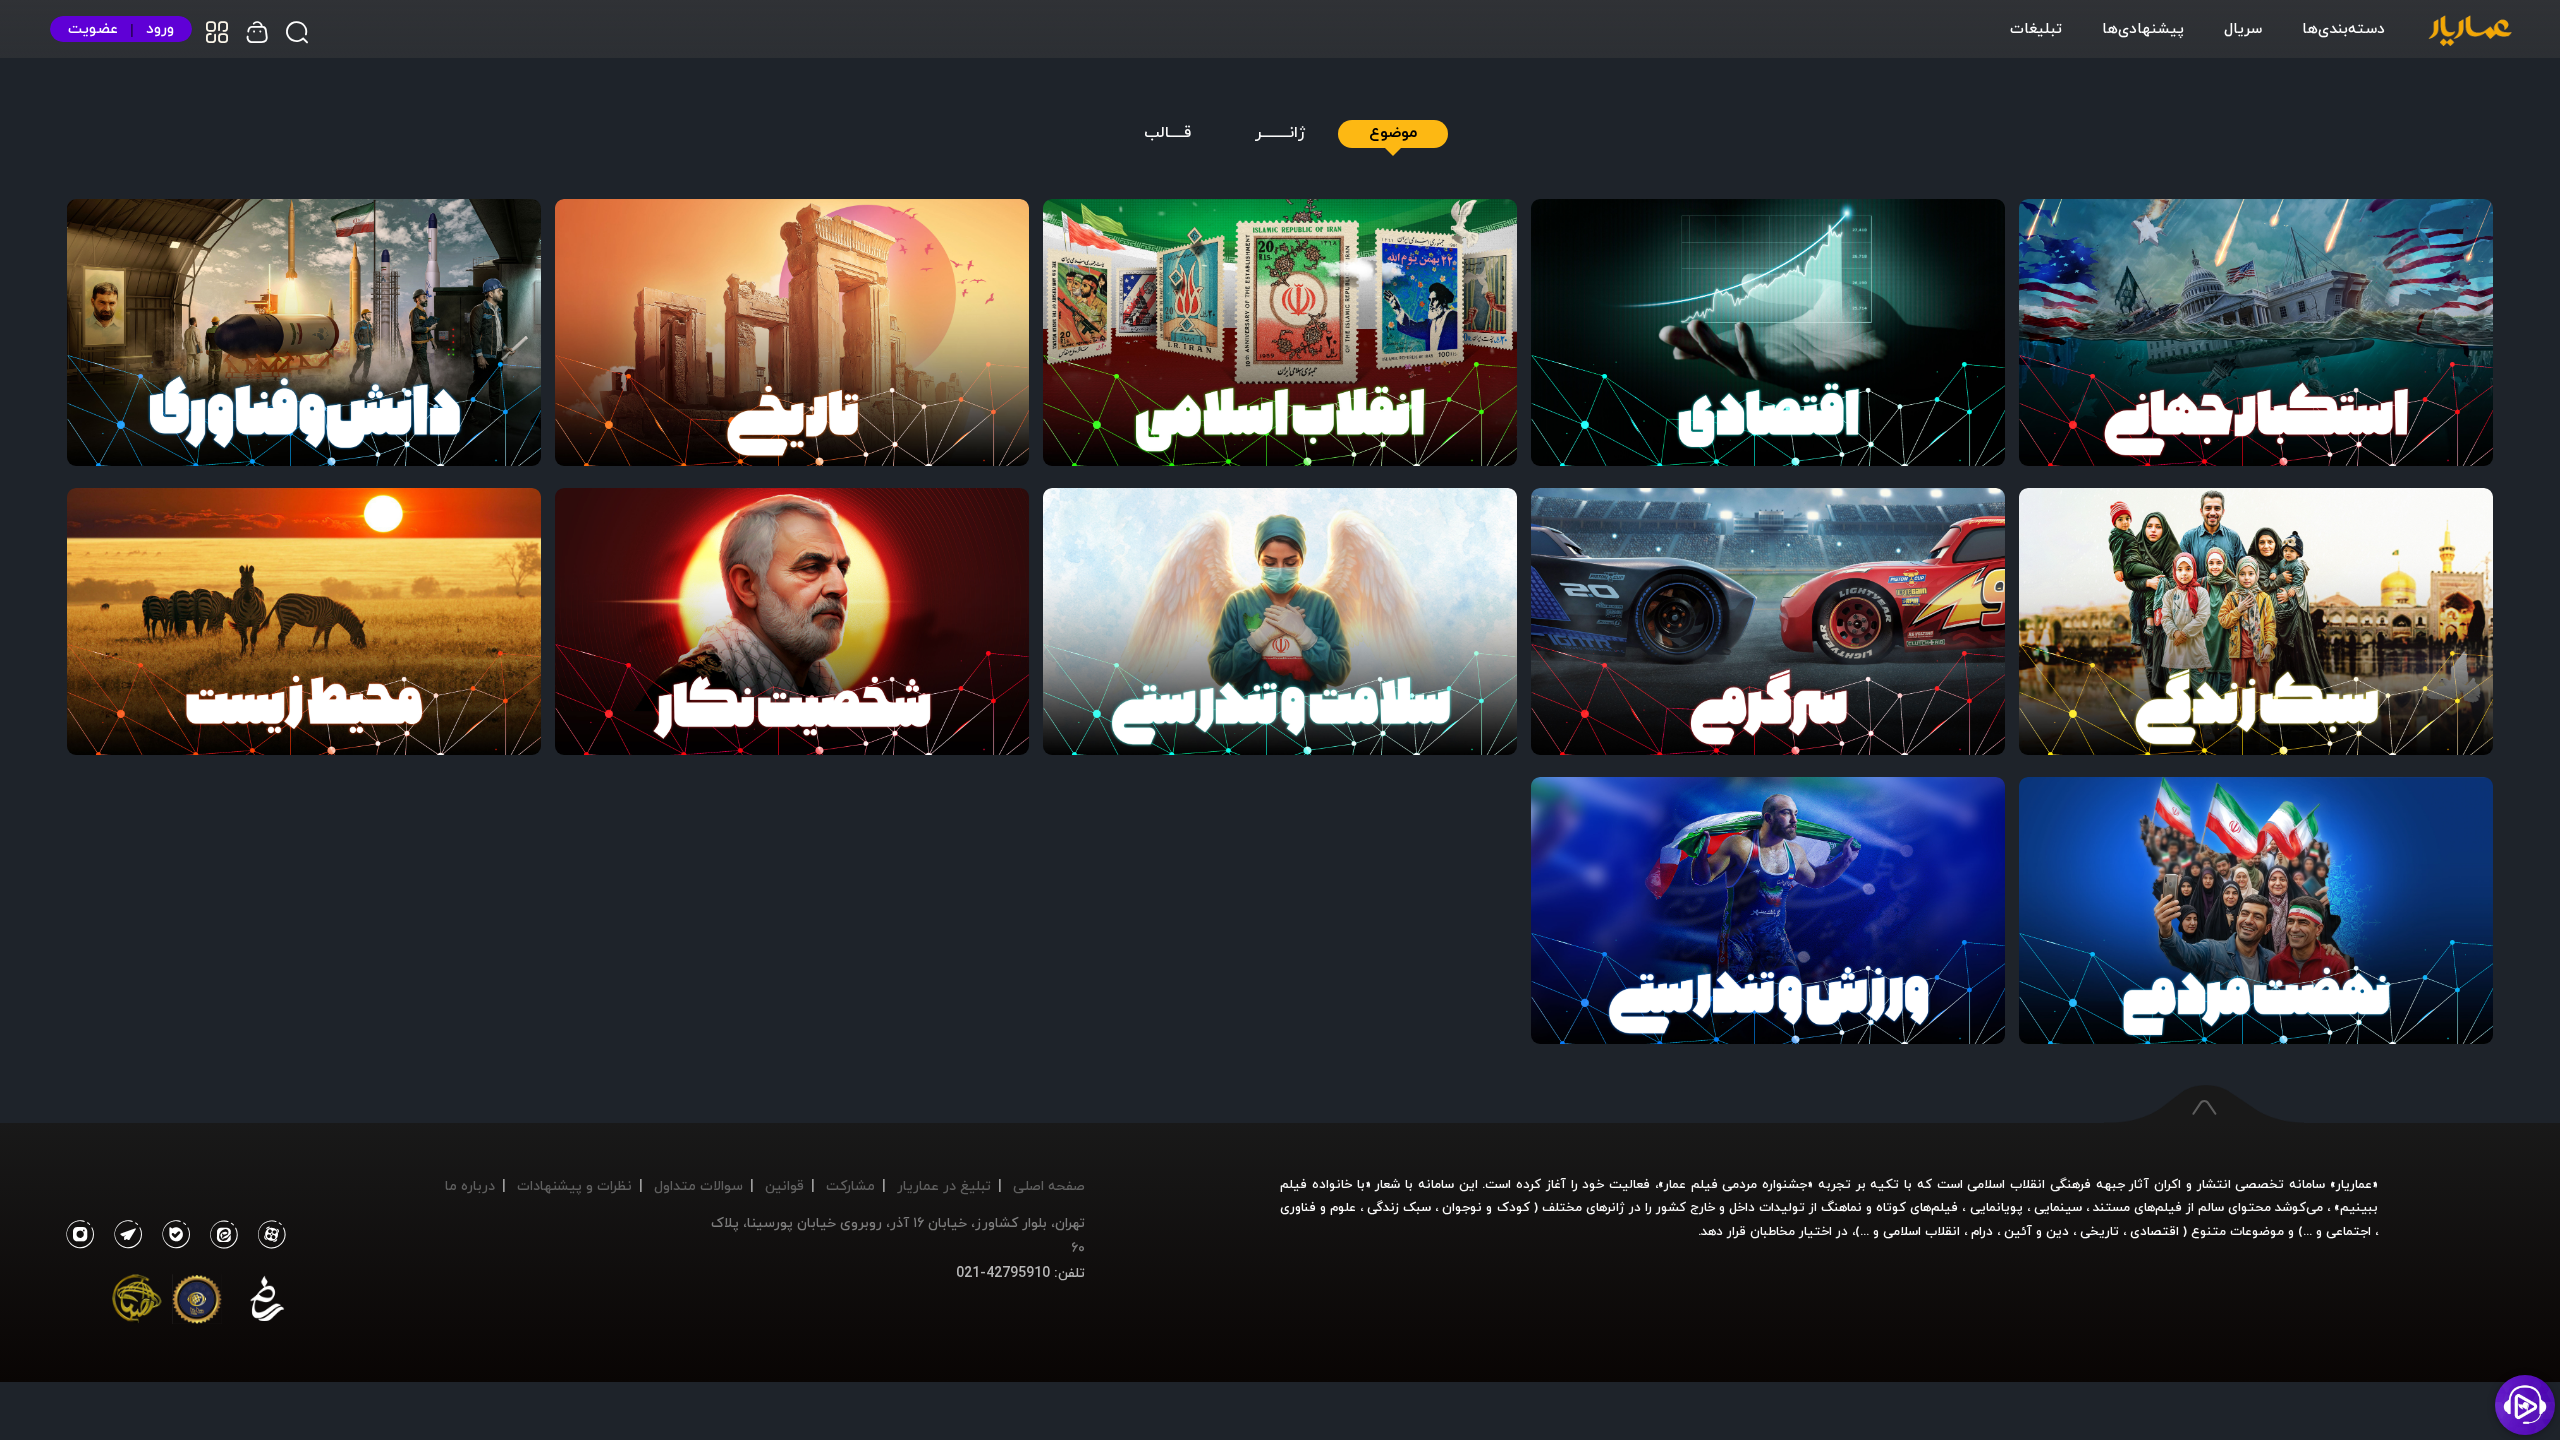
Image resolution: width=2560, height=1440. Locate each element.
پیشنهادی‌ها (2143, 28)
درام (1982, 1231)
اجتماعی (2346, 1231)
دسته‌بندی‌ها (2343, 28)
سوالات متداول (698, 1185)
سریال (2243, 28)
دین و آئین (2036, 1231)
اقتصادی (2154, 1231)
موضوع (1393, 133)
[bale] (171, 1235)
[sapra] (197, 1303)
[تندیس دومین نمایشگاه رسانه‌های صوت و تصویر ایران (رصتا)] (137, 1303)
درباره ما (470, 1185)
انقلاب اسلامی (1919, 1231)
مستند (2111, 1207)
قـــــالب (1167, 133)
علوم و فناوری (1318, 1207)
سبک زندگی (1399, 1207)
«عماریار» (2354, 1184)
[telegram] (123, 1235)
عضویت (93, 28)
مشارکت (850, 1185)
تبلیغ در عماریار (944, 1185)
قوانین (784, 1185)
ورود (160, 28)
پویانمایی (1996, 1207)
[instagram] (79, 1235)
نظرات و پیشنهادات (574, 1185)
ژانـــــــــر (1280, 133)
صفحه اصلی (1049, 1185)
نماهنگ (1841, 1207)
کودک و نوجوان (1485, 1207)
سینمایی (2058, 1207)
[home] (2470, 32)
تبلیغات (2036, 28)
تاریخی (2099, 1231)
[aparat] (268, 1235)
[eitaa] (220, 1235)
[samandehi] (267, 1303)
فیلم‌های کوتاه (1917, 1207)
